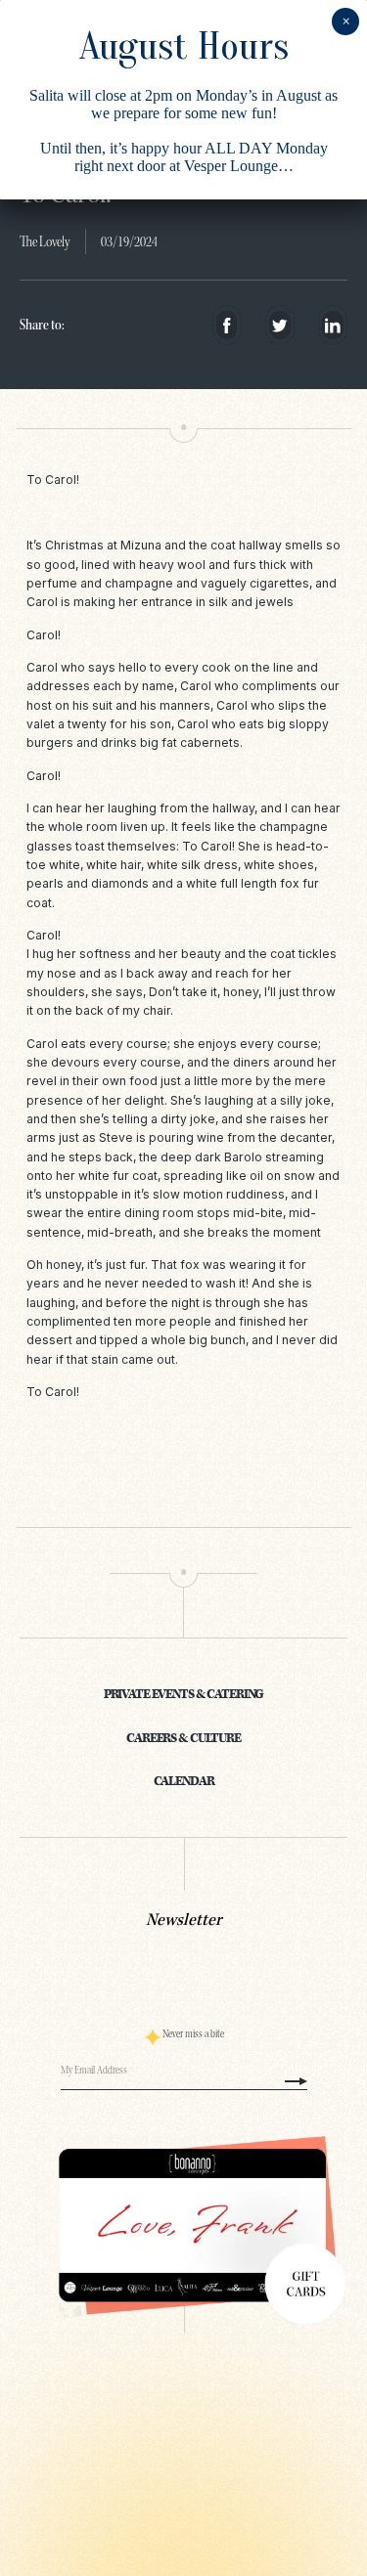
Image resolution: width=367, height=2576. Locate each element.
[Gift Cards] (183, 2226)
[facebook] (227, 325)
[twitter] (279, 325)
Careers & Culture (183, 1738)
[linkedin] (332, 325)
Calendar (184, 1781)
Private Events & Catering (184, 1694)
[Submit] (296, 2081)
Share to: (42, 325)
